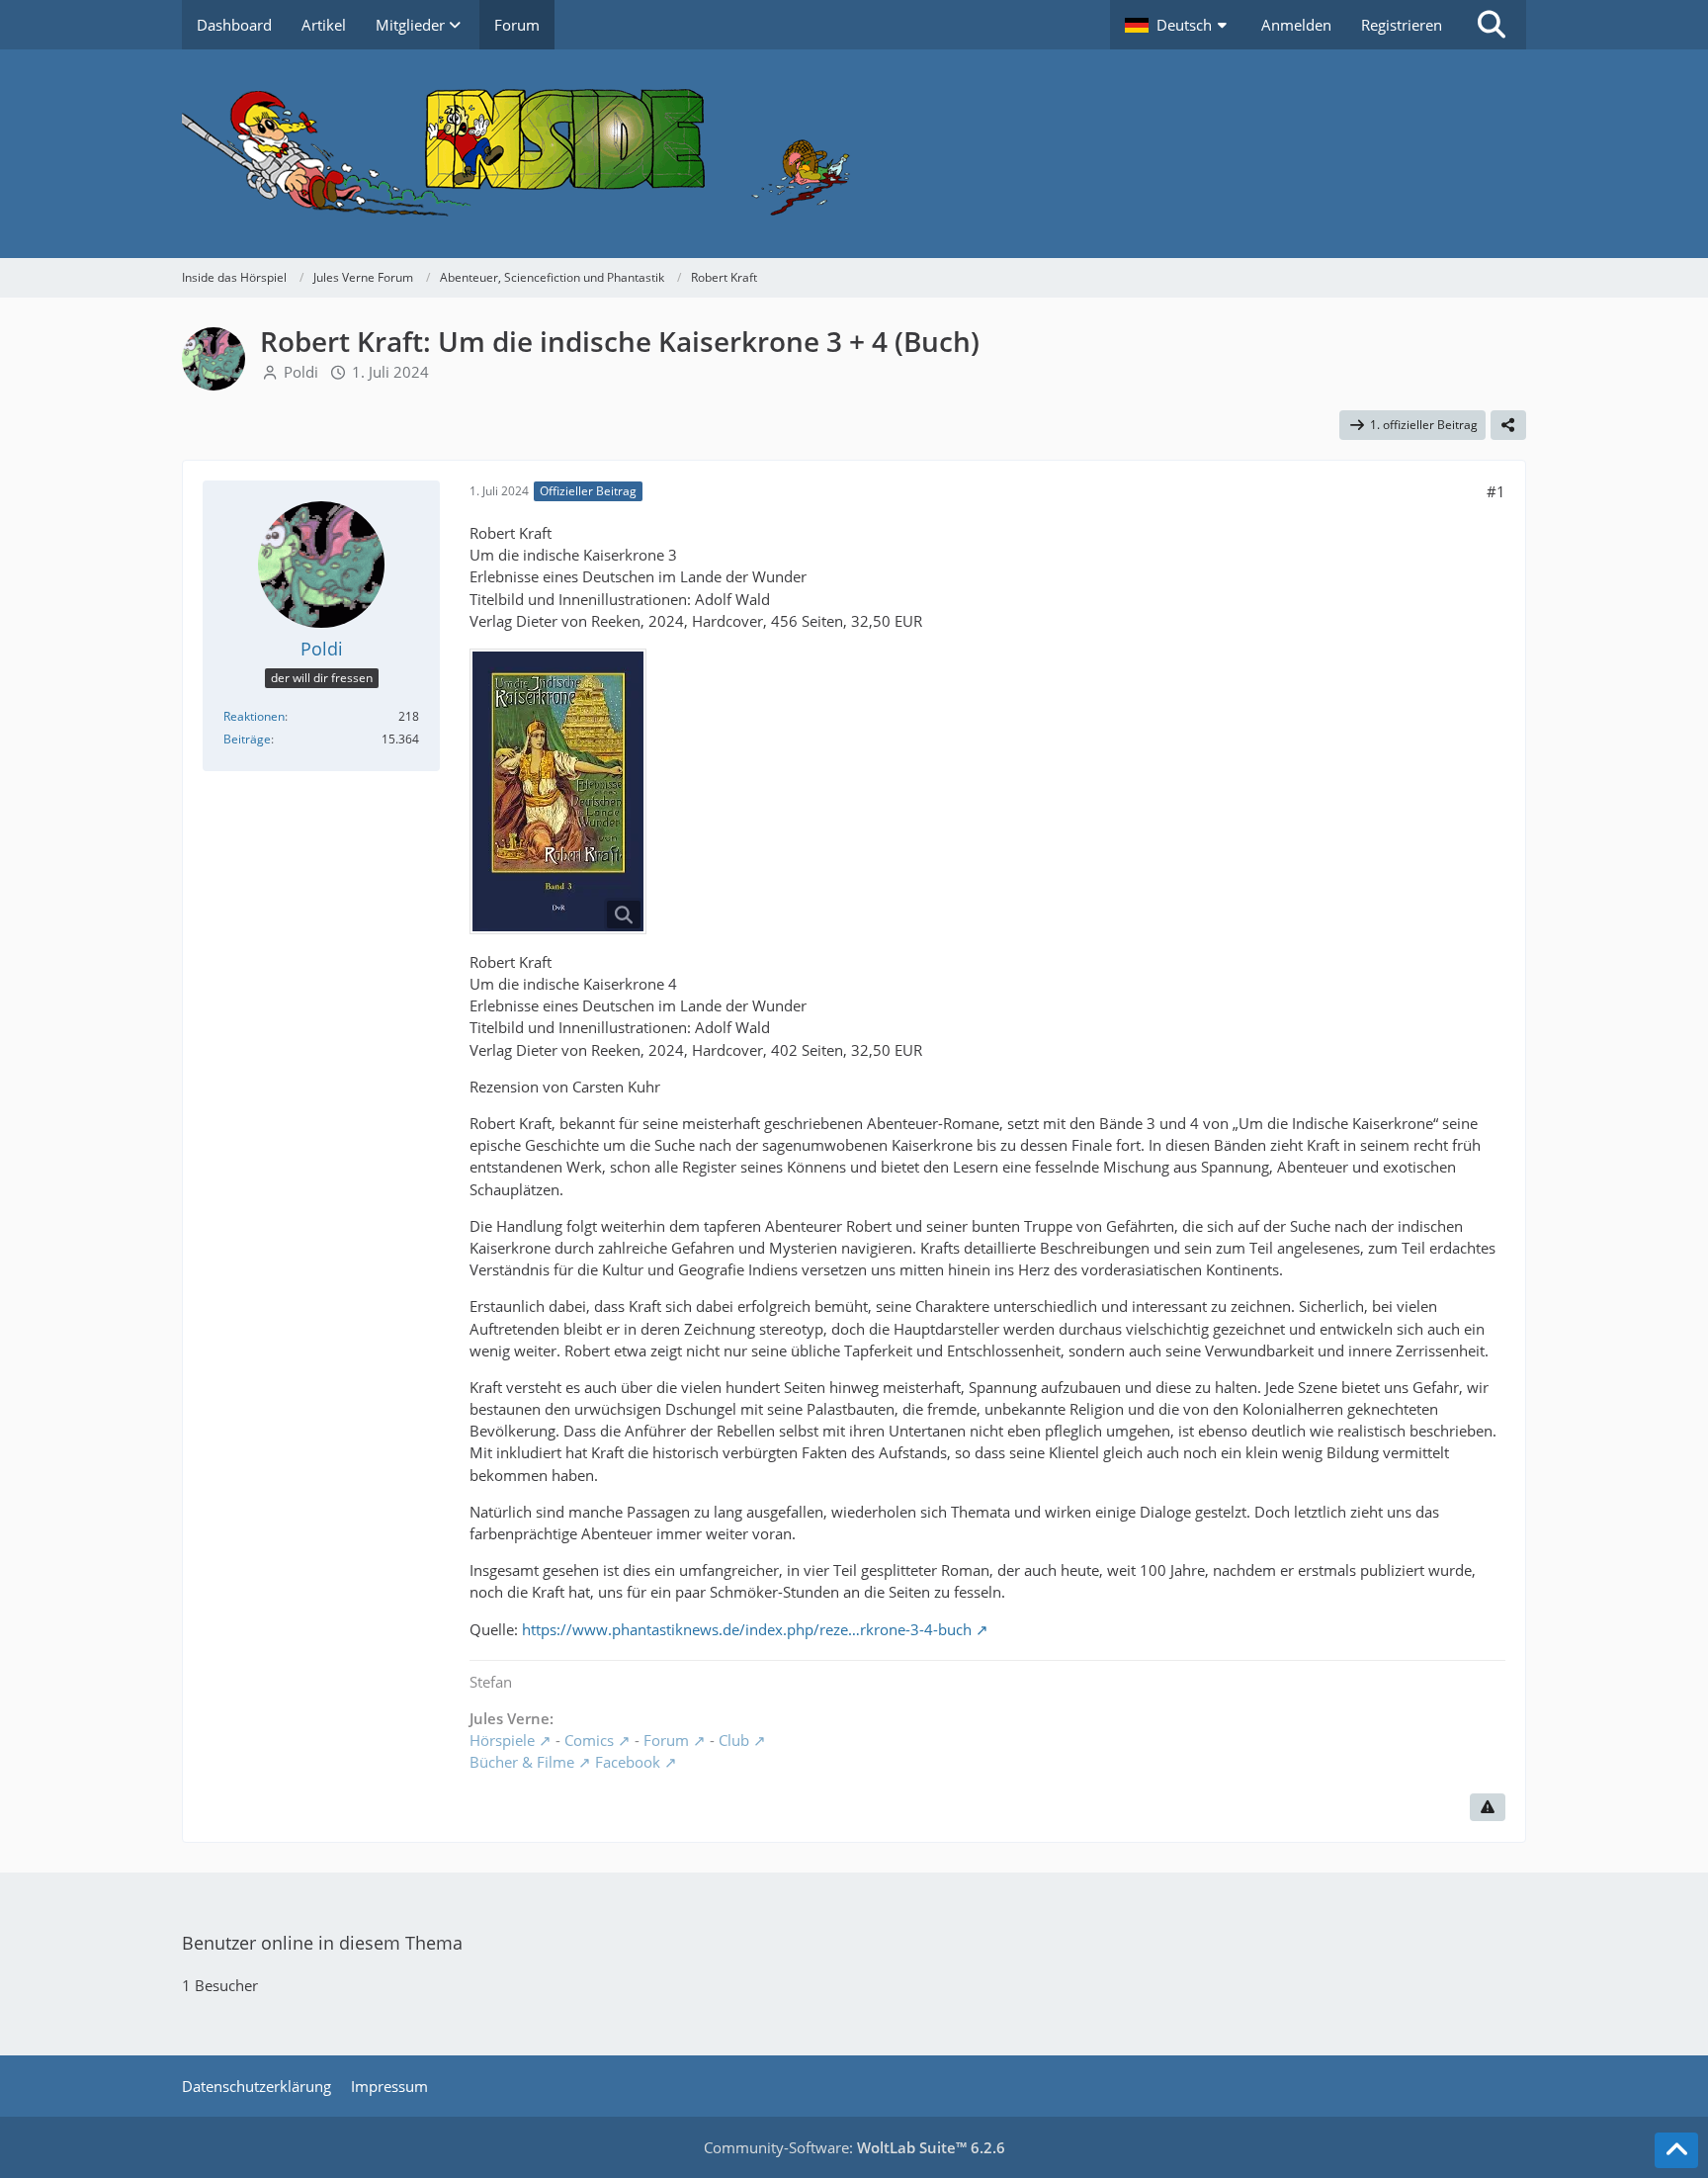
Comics (589, 1740)
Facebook (628, 1762)
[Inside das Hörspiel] (854, 154)
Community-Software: (854, 2147)
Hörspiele (502, 1740)
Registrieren (1402, 25)
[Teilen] (1508, 425)
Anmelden (1296, 25)
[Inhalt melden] (1488, 1807)
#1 (1496, 491)
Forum (666, 1740)
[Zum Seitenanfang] (1676, 2150)
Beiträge (247, 739)
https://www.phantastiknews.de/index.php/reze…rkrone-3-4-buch (747, 1629)
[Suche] (1492, 25)
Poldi (301, 372)
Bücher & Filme (522, 1762)
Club (734, 1740)
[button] (1178, 25)
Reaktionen (254, 716)
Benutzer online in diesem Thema (322, 1943)
